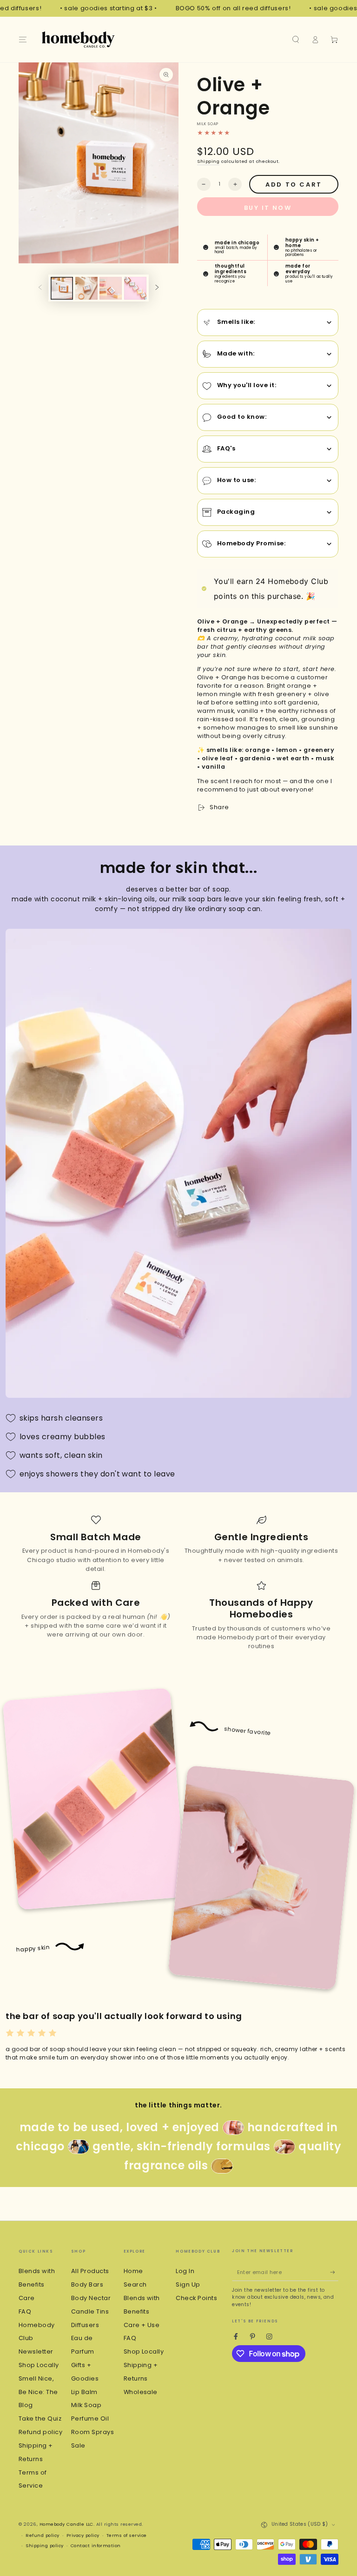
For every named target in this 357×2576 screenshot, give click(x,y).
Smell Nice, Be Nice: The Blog (38, 2392)
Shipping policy (44, 2546)
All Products (90, 2271)
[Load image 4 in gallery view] (135, 288)
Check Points (196, 2298)
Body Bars (87, 2284)
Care (27, 2298)
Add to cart (294, 184)
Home (133, 2271)
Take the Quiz (40, 2418)
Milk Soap (86, 2405)
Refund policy (40, 2432)
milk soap (208, 124)
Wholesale (141, 2392)
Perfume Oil (90, 2418)
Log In (185, 2271)
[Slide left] (40, 288)
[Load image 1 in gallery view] (62, 288)
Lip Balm (84, 2392)
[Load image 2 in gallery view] (86, 288)
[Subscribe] (334, 2272)
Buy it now (268, 208)
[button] (296, 39)
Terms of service (127, 2535)
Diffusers (85, 2325)
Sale (78, 2445)
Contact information (96, 2546)
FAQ (25, 2311)
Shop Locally (39, 2365)
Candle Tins (90, 2311)
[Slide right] (157, 288)
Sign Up (188, 2284)
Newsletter (36, 2351)
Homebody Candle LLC (66, 2524)
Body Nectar (91, 2298)
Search (135, 2284)
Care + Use (142, 2325)
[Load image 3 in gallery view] (111, 288)
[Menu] (23, 39)
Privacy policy (83, 2535)
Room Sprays (93, 2432)
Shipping (208, 161)
